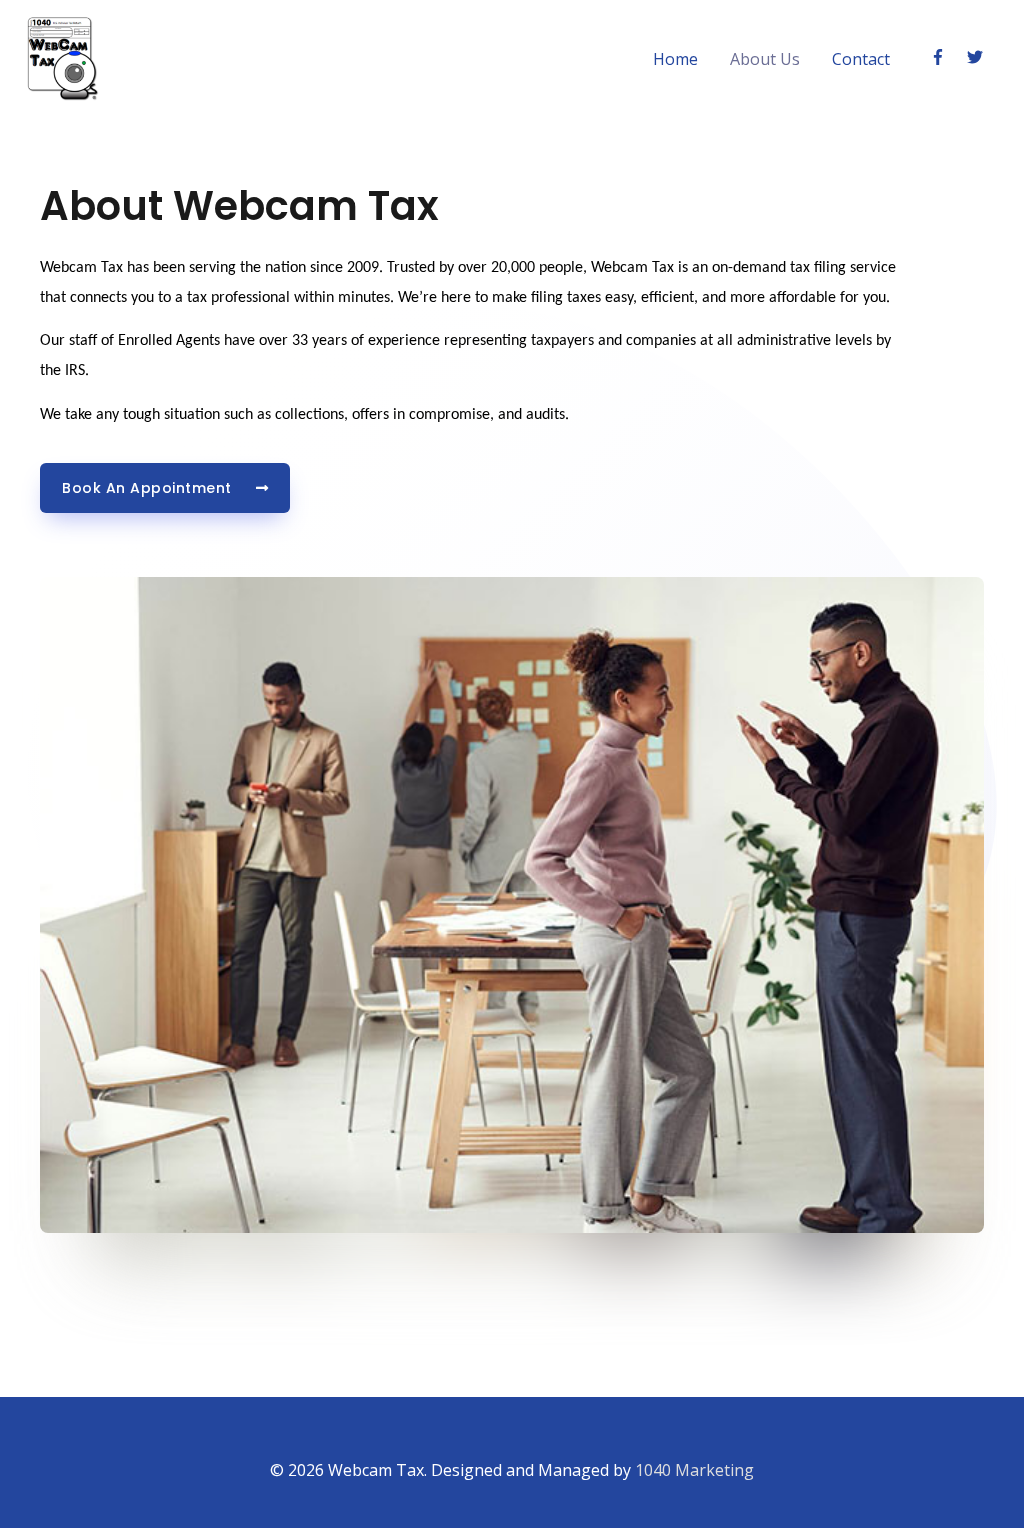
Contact (861, 59)
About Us (765, 59)
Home (675, 59)
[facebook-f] (946, 57)
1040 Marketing (694, 1470)
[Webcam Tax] (63, 57)
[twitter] (977, 57)
